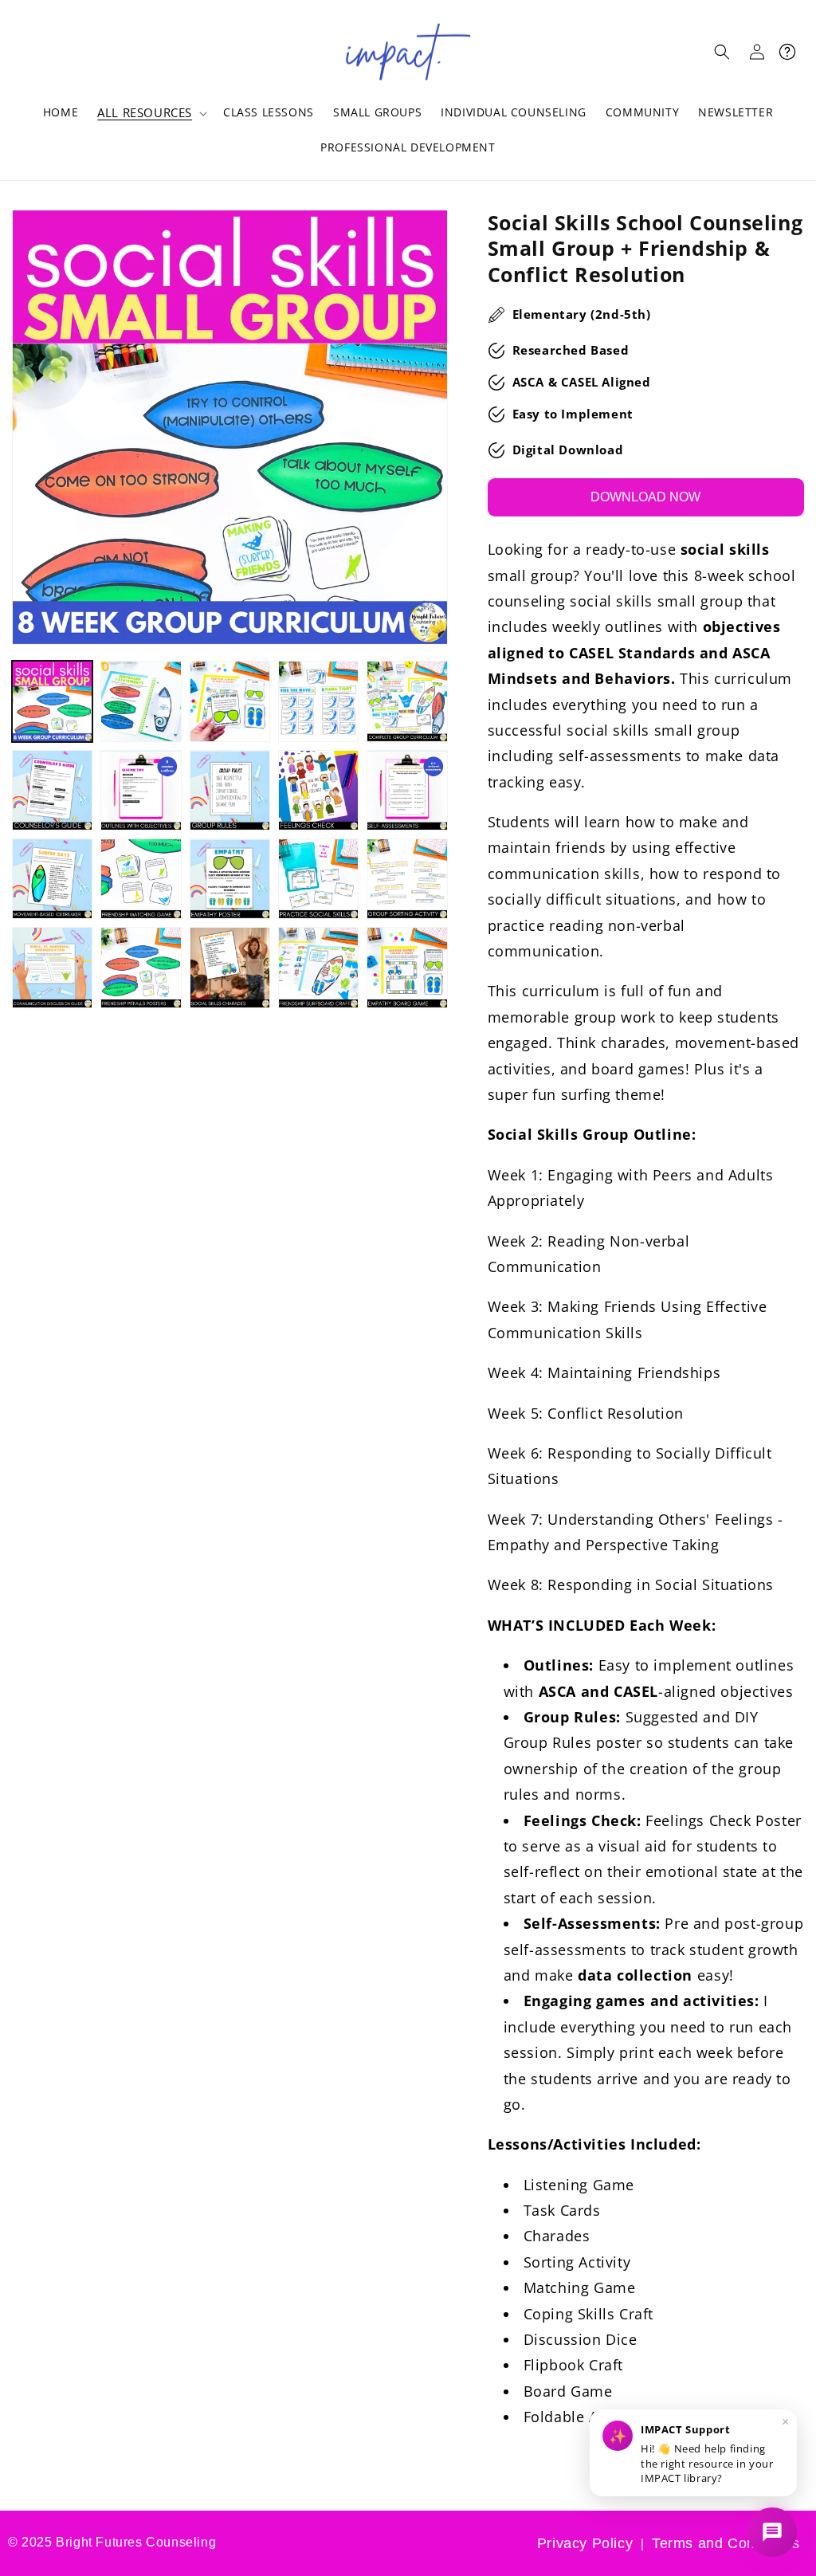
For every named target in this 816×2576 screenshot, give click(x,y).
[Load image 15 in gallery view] (407, 879)
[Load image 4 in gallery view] (318, 701)
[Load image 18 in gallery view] (230, 967)
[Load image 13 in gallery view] (230, 879)
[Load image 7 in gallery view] (141, 790)
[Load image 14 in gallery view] (318, 879)
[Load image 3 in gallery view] (230, 701)
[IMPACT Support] (772, 2532)
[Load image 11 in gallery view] (52, 879)
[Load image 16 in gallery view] (52, 967)
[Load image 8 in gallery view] (230, 790)
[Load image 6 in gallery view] (52, 790)
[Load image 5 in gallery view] (407, 701)
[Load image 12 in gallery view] (141, 879)
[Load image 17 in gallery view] (141, 967)
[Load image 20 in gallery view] (407, 967)
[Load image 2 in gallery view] (141, 701)
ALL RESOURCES (145, 113)
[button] (151, 113)
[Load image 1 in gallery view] (52, 701)
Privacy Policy (585, 2543)
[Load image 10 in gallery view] (407, 790)
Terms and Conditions (726, 2543)
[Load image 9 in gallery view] (318, 790)
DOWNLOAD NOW (645, 497)
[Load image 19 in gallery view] (318, 967)
